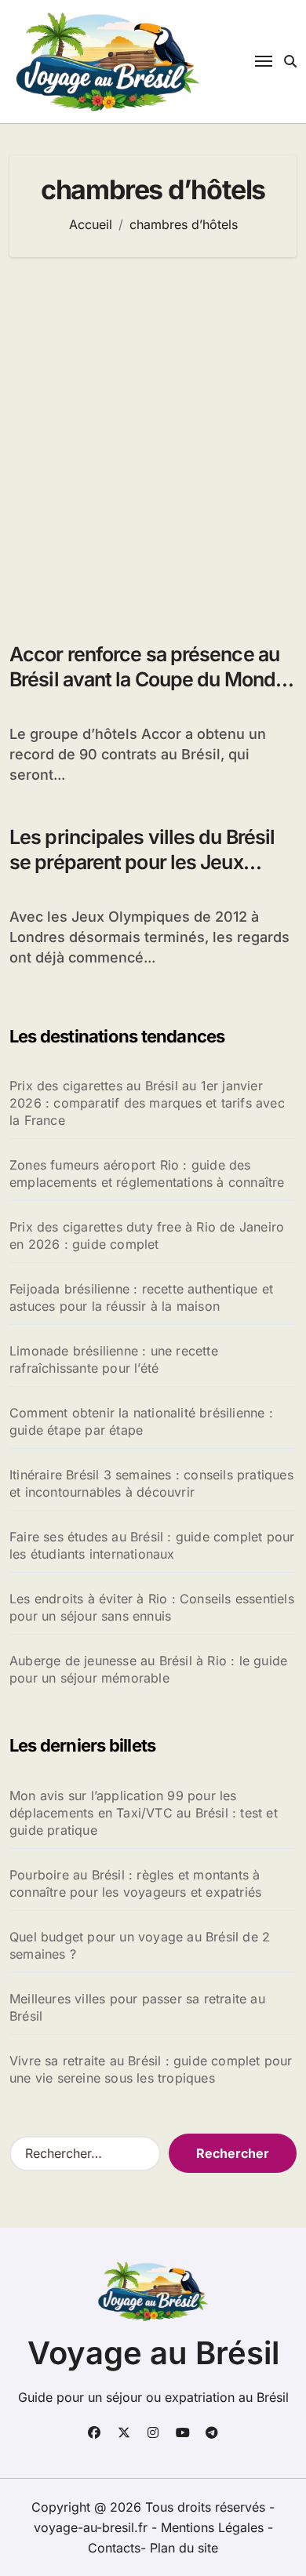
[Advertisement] (153, 442)
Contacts (114, 2548)
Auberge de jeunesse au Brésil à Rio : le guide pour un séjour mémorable (148, 1669)
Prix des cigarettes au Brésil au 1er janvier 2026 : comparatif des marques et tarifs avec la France (147, 1103)
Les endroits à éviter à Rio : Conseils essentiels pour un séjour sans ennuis (152, 1607)
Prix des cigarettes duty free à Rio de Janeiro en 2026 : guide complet (147, 1235)
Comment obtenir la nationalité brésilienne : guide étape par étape (141, 1421)
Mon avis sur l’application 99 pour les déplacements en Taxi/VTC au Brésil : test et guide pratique (144, 1813)
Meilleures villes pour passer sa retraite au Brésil (137, 2007)
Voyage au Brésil (153, 2353)
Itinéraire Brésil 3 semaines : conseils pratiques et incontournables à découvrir (151, 1483)
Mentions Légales (214, 2527)
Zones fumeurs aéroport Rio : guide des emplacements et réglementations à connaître (147, 1173)
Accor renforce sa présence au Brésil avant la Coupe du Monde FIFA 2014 (148, 680)
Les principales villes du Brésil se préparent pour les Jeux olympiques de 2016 (142, 862)
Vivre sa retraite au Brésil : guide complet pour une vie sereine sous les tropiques (151, 2069)
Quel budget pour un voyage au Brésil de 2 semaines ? (140, 1945)
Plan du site (184, 2548)
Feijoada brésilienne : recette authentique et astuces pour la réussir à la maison (141, 1297)
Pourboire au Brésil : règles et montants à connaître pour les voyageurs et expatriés (135, 1883)
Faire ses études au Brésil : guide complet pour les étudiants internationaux (152, 1545)
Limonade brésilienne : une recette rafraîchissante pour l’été (114, 1359)
